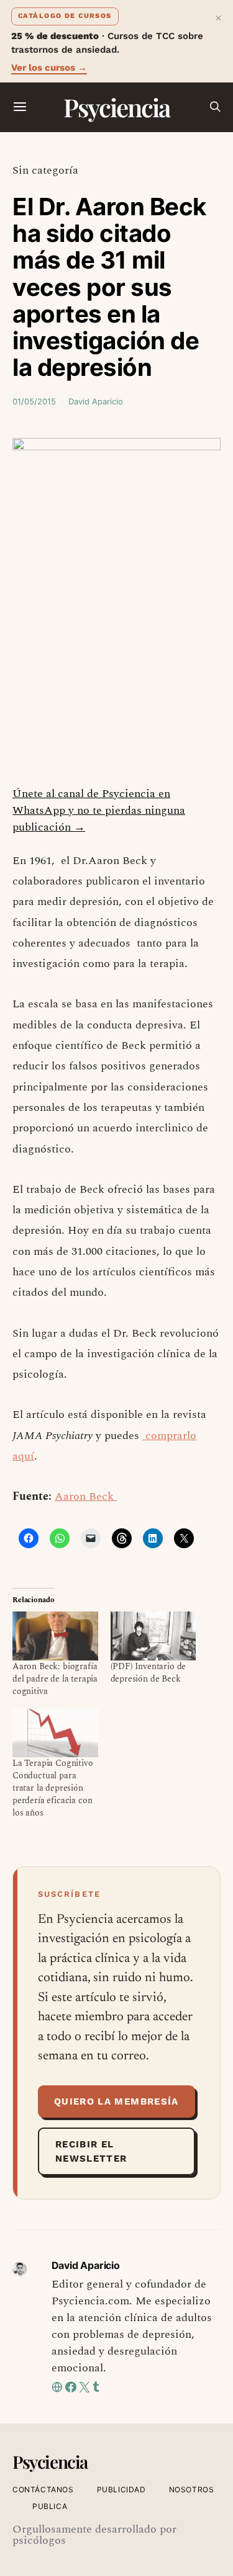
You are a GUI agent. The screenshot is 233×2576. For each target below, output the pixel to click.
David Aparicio (96, 401)
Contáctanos (43, 2489)
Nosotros (192, 2489)
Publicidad (121, 2489)
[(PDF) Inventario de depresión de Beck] (153, 1636)
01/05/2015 (34, 401)
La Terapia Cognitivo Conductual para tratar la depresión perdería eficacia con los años (53, 1788)
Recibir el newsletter (91, 2151)
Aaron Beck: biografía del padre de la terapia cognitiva (55, 1679)
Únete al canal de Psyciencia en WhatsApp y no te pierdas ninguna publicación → (99, 810)
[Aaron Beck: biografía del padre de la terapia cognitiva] (55, 1636)
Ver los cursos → (49, 68)
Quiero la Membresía (116, 2101)
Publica (50, 2506)
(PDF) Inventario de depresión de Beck (148, 1673)
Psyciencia (116, 107)
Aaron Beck (86, 1496)
